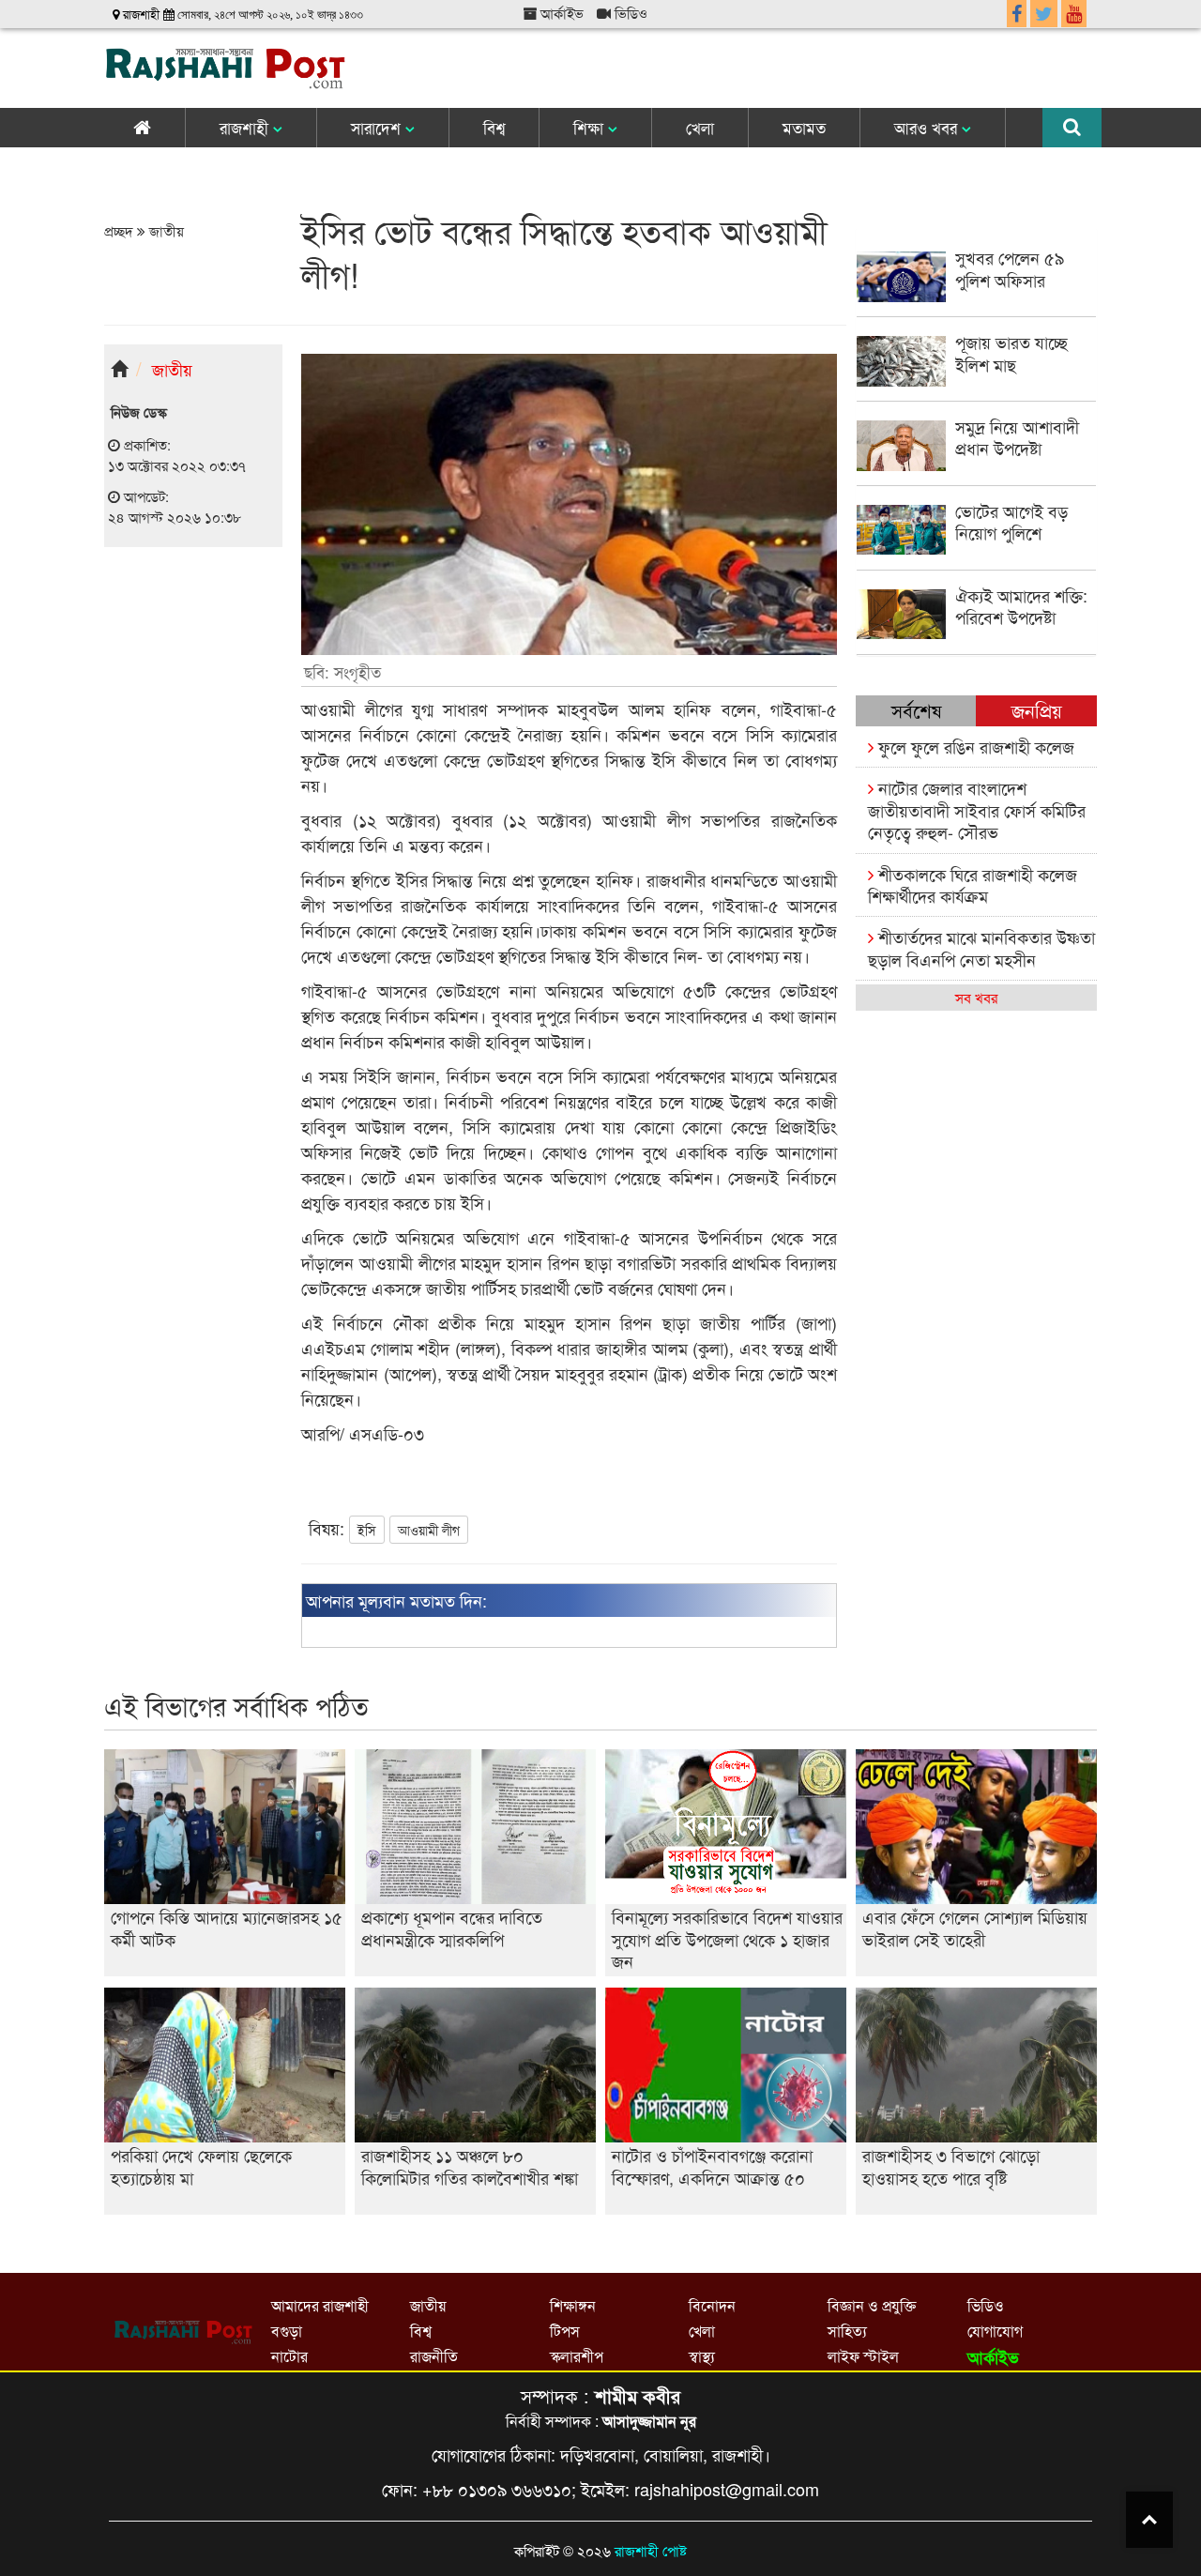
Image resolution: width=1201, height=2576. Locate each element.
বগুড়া (287, 2331)
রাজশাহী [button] (246, 127)
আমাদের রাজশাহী (320, 2305)
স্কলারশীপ (577, 2356)
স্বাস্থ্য (702, 2356)
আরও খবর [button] (928, 127)
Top (1149, 2520)
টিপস (565, 2331)
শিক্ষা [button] (591, 127)
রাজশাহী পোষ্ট (651, 2550)
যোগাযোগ (995, 2331)
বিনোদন (712, 2305)
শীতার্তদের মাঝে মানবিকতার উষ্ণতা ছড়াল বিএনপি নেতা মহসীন (981, 947)
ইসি (367, 1530)
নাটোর (289, 2356)
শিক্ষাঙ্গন (573, 2305)
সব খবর (976, 997)
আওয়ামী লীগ (429, 1530)
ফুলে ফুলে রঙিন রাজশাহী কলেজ (974, 746)
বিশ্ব (494, 127)
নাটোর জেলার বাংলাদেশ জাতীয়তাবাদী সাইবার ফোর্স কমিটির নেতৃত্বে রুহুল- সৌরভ (977, 809)
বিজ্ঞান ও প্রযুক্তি (872, 2305)
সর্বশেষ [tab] (916, 710)
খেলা (700, 127)
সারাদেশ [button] (378, 127)
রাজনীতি (434, 2356)
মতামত (804, 127)
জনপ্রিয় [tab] (1037, 710)
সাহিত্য (847, 2331)
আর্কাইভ (560, 13)
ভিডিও (629, 13)
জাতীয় (165, 230)
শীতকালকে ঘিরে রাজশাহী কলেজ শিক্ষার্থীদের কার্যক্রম (973, 884)
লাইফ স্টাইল (863, 2356)
